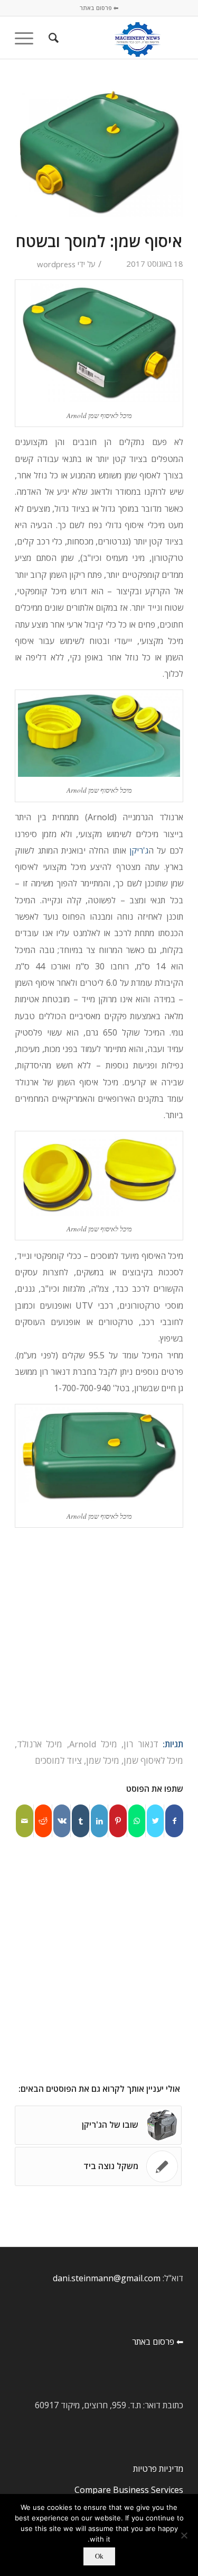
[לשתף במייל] (25, 1821)
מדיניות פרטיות (158, 2469)
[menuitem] (52, 38)
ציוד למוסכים (58, 1760)
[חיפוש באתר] (52, 38)
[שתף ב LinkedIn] (99, 1821)
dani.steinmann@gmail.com (107, 2278)
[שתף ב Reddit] (43, 1821)
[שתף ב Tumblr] (80, 1821)
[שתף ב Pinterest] (118, 1821)
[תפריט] (27, 38)
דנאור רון (141, 1744)
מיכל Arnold (93, 1744)
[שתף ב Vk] (62, 1821)
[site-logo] (116, 38)
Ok (99, 2556)
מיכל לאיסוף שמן (153, 1760)
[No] (185, 2535)
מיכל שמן (103, 1760)
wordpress (56, 264)
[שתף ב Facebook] (174, 1821)
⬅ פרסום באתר (99, 8)
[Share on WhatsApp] (137, 1821)
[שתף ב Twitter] (155, 1821)
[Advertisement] (99, 1632)
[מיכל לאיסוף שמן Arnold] (99, 152)
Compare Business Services (129, 2490)
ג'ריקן (139, 850)
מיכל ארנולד (40, 1744)
